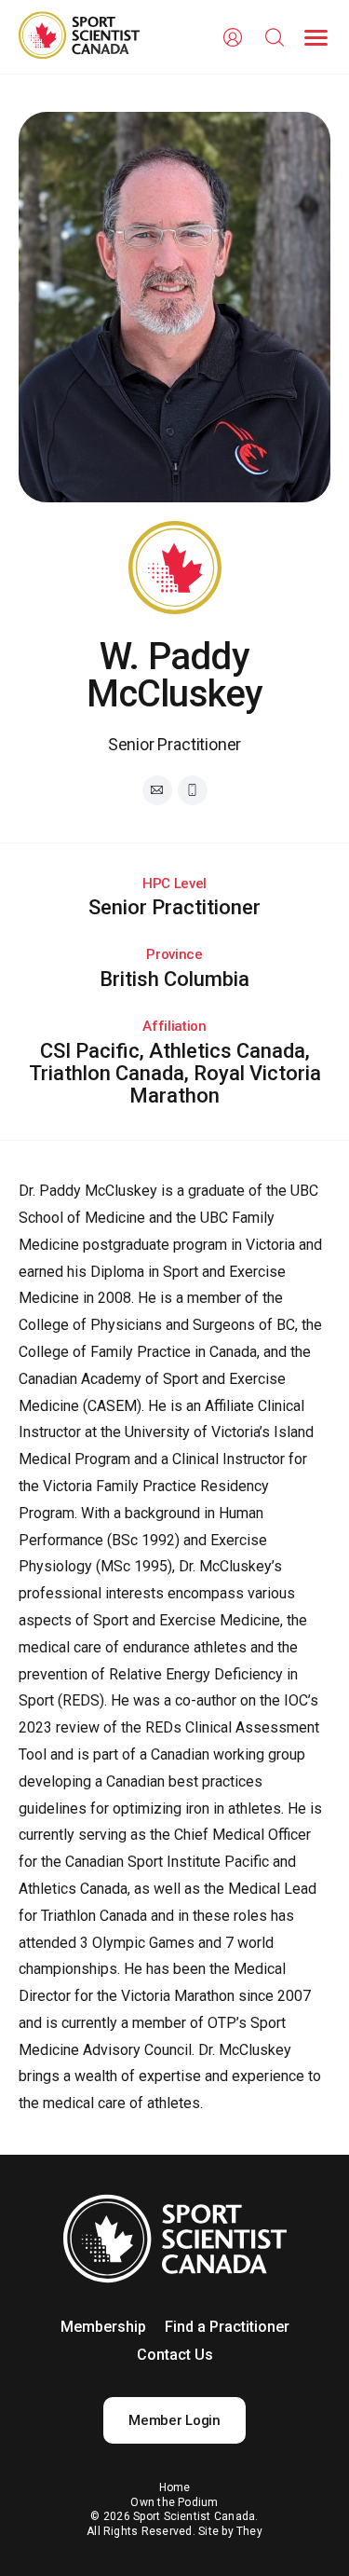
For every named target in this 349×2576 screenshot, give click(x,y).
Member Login (174, 2420)
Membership (103, 2327)
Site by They (230, 2531)
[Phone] (193, 790)
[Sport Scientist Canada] (79, 37)
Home (175, 2487)
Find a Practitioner (227, 2327)
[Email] (157, 790)
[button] (316, 38)
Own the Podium (174, 2502)
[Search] (274, 38)
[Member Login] (232, 38)
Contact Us (175, 2355)
